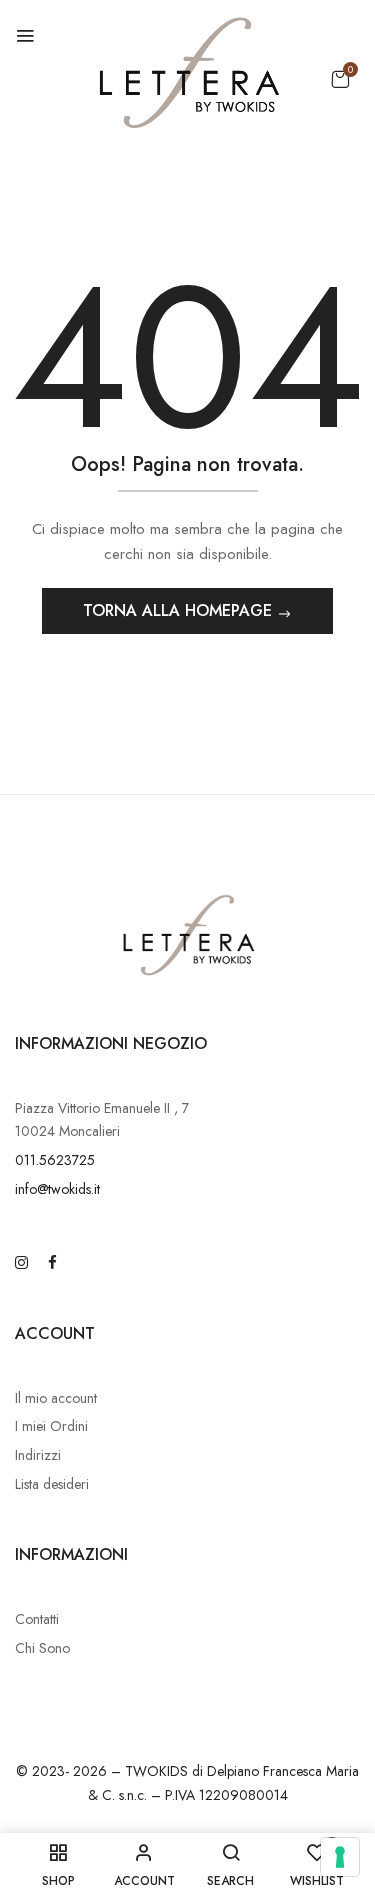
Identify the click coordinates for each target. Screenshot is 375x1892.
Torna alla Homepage (180, 610)
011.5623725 (55, 1160)
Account (55, 1333)
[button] (340, 79)
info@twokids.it (57, 1189)
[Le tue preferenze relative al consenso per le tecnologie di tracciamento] (340, 1857)
